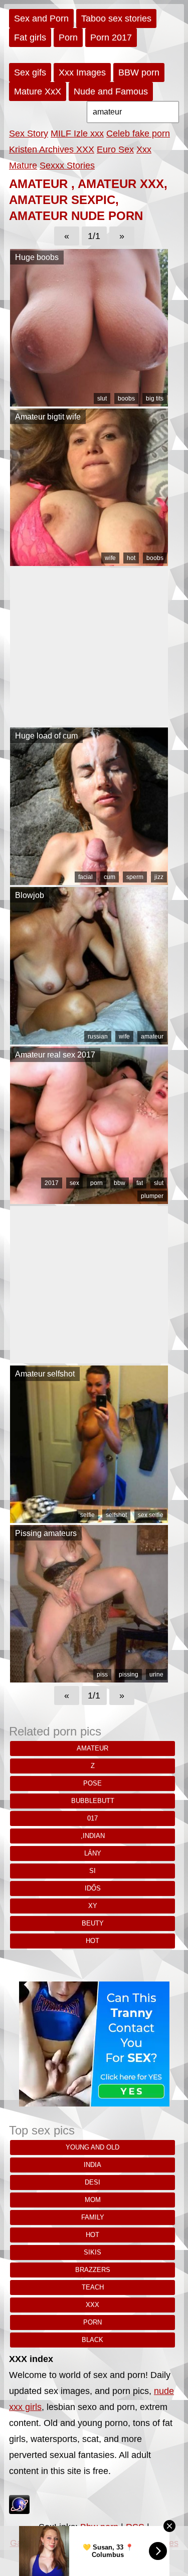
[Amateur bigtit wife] (89, 563)
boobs (126, 398)
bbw (120, 1183)
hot (131, 558)
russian (98, 1036)
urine (156, 1674)
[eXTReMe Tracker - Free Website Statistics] (19, 2511)
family (93, 2217)
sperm (135, 877)
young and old (92, 2147)
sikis (92, 2252)
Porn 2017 (111, 37)
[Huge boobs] (89, 403)
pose (92, 1783)
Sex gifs (30, 72)
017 (92, 1818)
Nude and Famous (111, 91)
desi (92, 2182)
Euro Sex (115, 149)
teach (93, 2287)
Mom (93, 2200)
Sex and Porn (41, 18)
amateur (152, 1036)
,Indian (93, 1836)
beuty (93, 1923)
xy (93, 1906)
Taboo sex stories (116, 18)
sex (74, 1183)
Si (92, 1871)
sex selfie (151, 1515)
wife (110, 558)
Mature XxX (38, 91)
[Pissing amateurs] (89, 1679)
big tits (155, 398)
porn (97, 1183)
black (92, 2340)
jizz (159, 877)
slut (102, 398)
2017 (52, 1183)
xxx (92, 2305)
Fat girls (30, 37)
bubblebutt (93, 1801)
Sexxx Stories (67, 165)
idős (93, 1888)
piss (102, 1674)
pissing (129, 1674)
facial (85, 877)
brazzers (93, 2270)
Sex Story (29, 133)
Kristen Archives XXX (52, 149)
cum (110, 877)
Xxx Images (82, 72)
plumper (152, 1196)
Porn (68, 37)
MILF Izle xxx (77, 133)
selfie (87, 1515)
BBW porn (139, 72)
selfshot (116, 1515)
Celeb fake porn (138, 133)
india (92, 2165)
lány (93, 1853)
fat (140, 1183)
